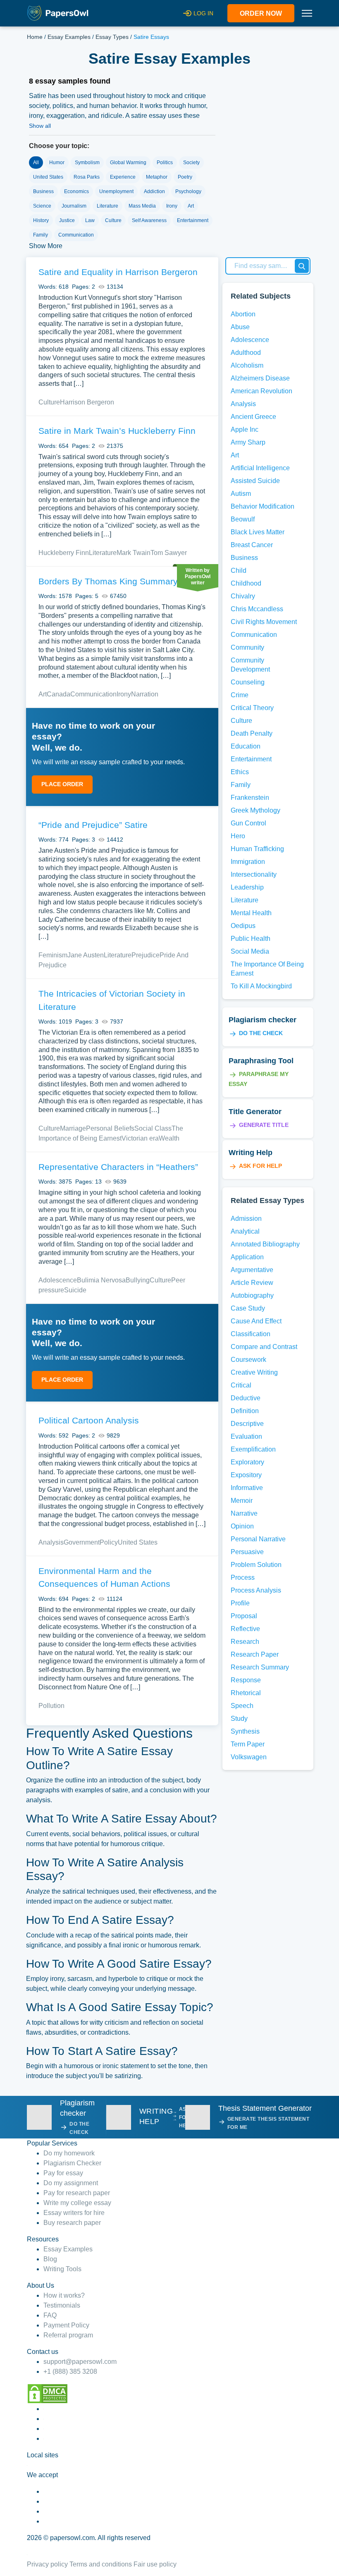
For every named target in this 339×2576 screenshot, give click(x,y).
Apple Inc (245, 429)
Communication (93, 694)
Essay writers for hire (74, 2213)
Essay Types (112, 37)
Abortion (243, 314)
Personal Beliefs (110, 1128)
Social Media (250, 951)
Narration (145, 694)
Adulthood (246, 353)
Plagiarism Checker (72, 2163)
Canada (58, 694)
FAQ (50, 2315)
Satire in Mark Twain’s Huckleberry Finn (117, 431)
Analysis (51, 1542)
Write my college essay (77, 2203)
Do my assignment (71, 2183)
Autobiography (252, 1295)
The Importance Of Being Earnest (267, 969)
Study (239, 1719)
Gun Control (248, 823)
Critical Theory (252, 708)
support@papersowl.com (80, 2362)
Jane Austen (86, 955)
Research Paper (255, 1654)
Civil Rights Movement (264, 622)
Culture (49, 402)
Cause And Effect (256, 1321)
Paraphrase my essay (259, 1079)
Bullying (138, 1280)
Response (246, 1680)
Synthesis (245, 1731)
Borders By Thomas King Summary (108, 581)
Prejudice (146, 955)
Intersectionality (254, 874)
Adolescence (58, 1280)
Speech (242, 1706)
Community (247, 647)
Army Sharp (248, 442)
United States (138, 1542)
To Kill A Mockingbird (261, 986)
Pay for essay (63, 2173)
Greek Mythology (255, 810)
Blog (50, 2259)
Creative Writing (254, 1372)
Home (35, 37)
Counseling (248, 682)
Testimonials (62, 2305)
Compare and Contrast (264, 1347)
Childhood (246, 583)
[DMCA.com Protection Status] (48, 2393)
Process (243, 1577)
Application (247, 1257)
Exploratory (247, 1462)
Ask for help (260, 1166)
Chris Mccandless (257, 609)
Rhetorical (246, 1693)
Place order (62, 784)
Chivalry (243, 596)
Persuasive (247, 1552)
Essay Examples (69, 37)
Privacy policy (47, 2564)
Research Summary (260, 1667)
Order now (261, 13)
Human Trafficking (257, 849)
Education (246, 746)
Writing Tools (62, 2269)
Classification (251, 1334)
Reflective (245, 1629)
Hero (238, 836)
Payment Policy (66, 2325)
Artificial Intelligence (260, 468)
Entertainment (251, 759)
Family (241, 785)
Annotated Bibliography (265, 1244)
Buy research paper (72, 2223)
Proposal (244, 1616)
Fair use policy (155, 2564)
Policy (109, 1542)
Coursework (248, 1360)
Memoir (242, 1501)
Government (82, 1542)
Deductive (246, 1398)
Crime (240, 695)
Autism (241, 494)
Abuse (240, 327)
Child (239, 570)
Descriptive (247, 1424)
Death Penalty (252, 733)
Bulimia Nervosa (101, 1280)
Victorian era (140, 1138)
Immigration (248, 862)
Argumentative (252, 1270)
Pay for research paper (77, 2193)
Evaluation (246, 1436)
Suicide (75, 1290)
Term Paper (248, 1744)
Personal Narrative (258, 1539)
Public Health (251, 939)
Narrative (244, 1513)
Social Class (153, 1128)
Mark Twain (134, 553)
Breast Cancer (252, 545)
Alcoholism (247, 365)
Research (245, 1642)
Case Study (248, 1308)
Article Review (252, 1283)
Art (43, 694)
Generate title (264, 1125)
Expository (246, 1475)
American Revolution (261, 391)
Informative (247, 1488)
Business (244, 558)
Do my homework (69, 2153)
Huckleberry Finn (64, 553)
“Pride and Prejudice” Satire (93, 825)
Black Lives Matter (258, 532)
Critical (241, 1385)
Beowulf (243, 519)
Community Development (250, 665)
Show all (40, 126)
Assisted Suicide (255, 481)
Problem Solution (256, 1565)
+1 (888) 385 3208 (70, 2371)
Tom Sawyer (169, 553)
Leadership (247, 887)
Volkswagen (249, 1757)
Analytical (245, 1231)
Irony (124, 694)
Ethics (240, 772)
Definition (245, 1411)
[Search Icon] (302, 266)
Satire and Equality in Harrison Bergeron (118, 272)
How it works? (64, 2295)
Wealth (169, 1138)
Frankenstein (250, 798)
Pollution (51, 1706)
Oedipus (243, 926)
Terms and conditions (101, 2564)
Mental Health (251, 913)
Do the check (261, 1033)
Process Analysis (256, 1590)
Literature (103, 553)
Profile (240, 1603)
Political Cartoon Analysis (89, 1420)
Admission (246, 1219)
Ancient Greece (253, 417)
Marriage (73, 1128)
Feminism (53, 955)
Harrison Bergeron (87, 402)
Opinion (242, 1526)
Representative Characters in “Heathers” (118, 1167)
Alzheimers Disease (260, 378)
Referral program (68, 2335)
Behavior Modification (263, 506)
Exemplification (253, 1449)
